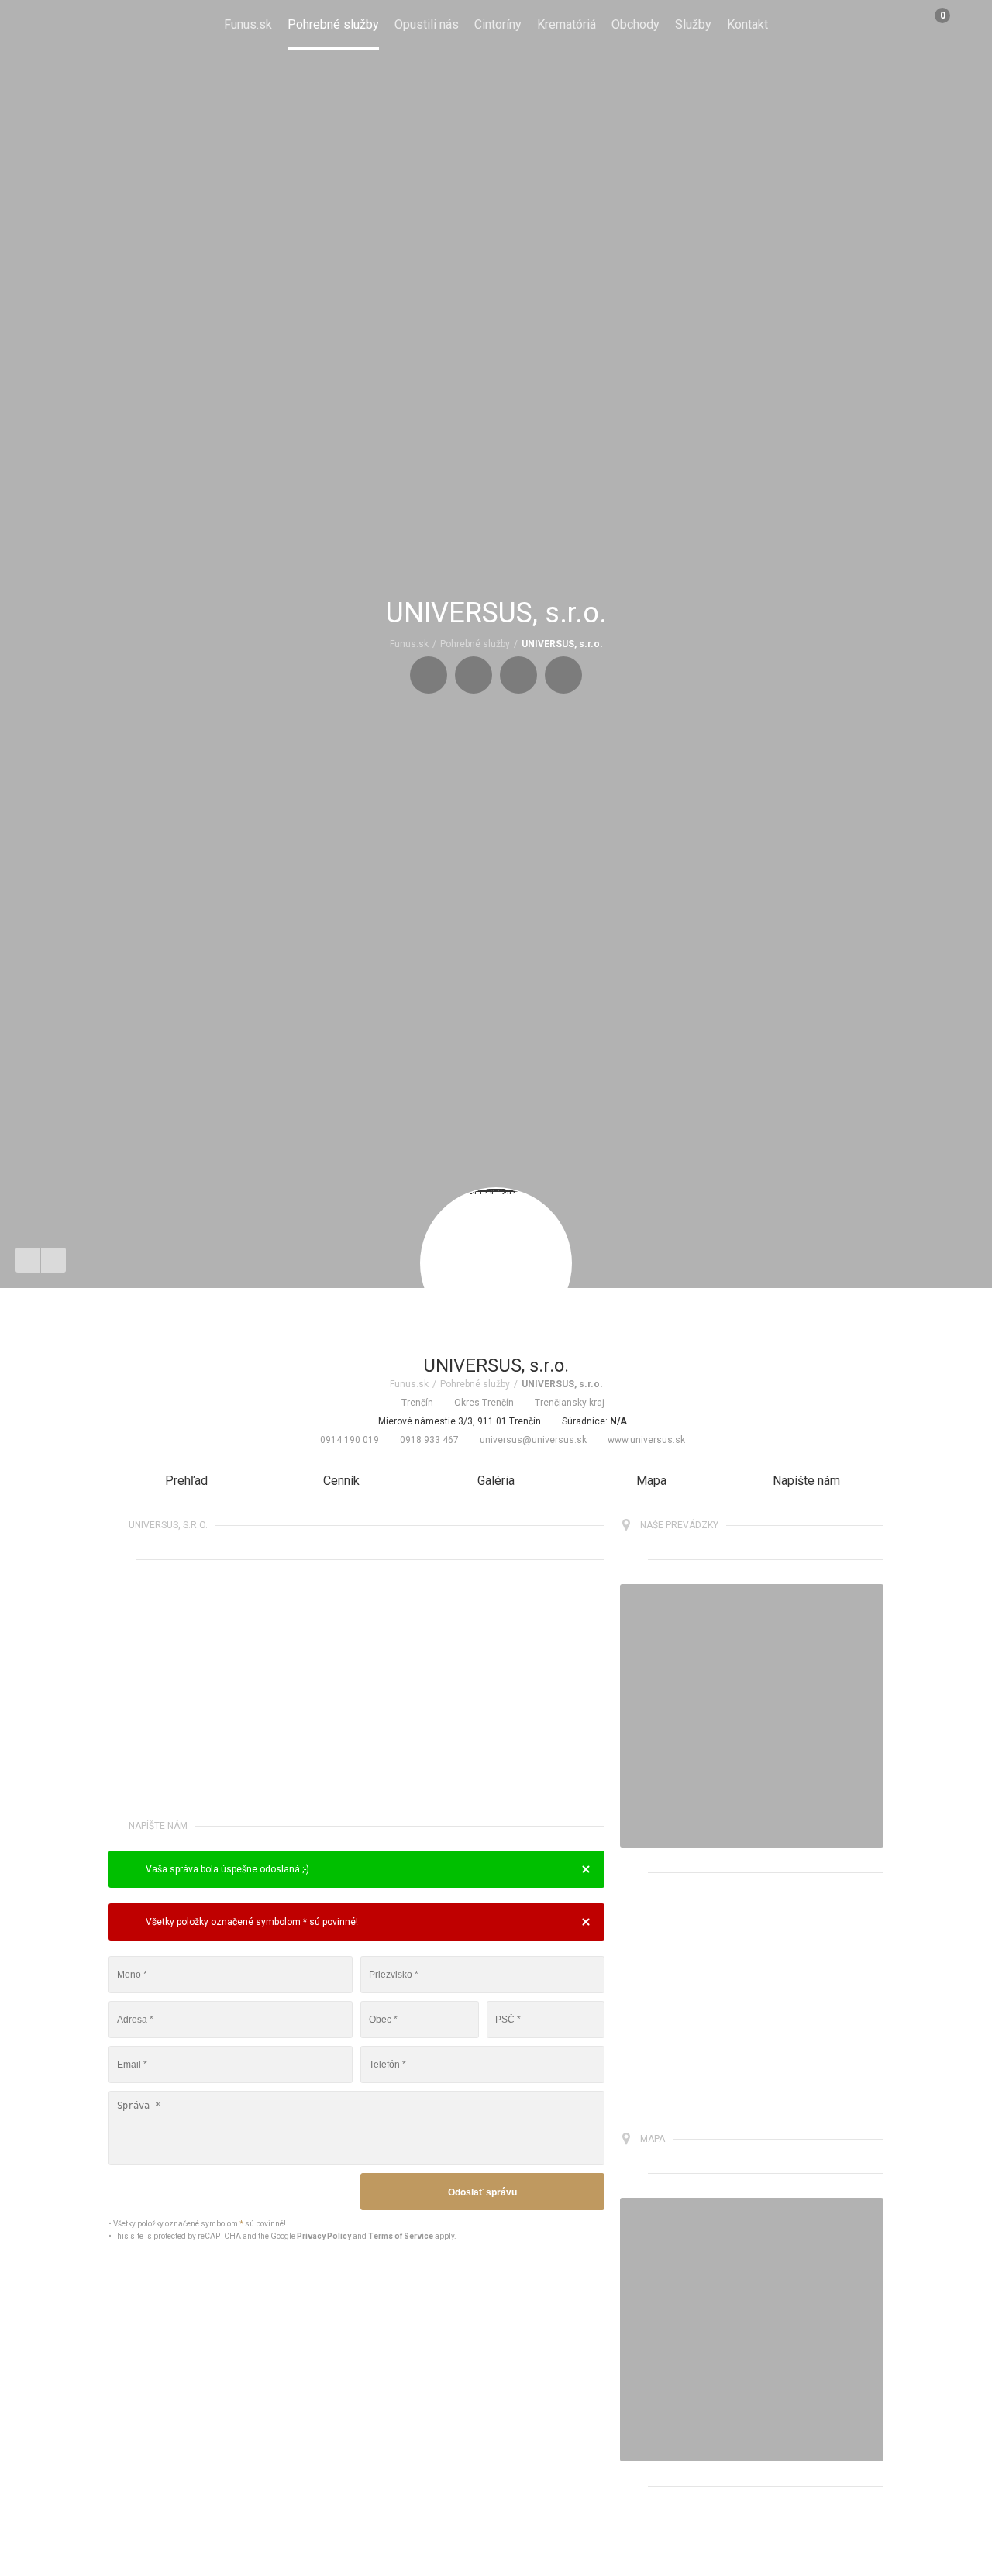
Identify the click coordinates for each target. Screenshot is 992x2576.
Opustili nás (427, 24)
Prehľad (186, 1481)
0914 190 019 (350, 1440)
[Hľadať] (967, 25)
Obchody (635, 24)
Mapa (651, 1481)
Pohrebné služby (333, 24)
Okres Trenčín (484, 1403)
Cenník (341, 1481)
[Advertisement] (356, 1693)
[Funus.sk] (38, 25)
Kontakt (747, 24)
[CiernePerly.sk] (752, 1716)
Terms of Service (401, 2236)
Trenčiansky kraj (570, 1403)
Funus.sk (248, 24)
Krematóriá (567, 24)
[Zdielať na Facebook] (28, 1260)
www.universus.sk (646, 1440)
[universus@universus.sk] (518, 675)
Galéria (496, 1481)
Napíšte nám (806, 1481)
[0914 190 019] (429, 675)
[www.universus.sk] (563, 675)
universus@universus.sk (533, 1440)
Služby (693, 24)
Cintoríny (498, 24)
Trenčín (417, 1403)
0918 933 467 (429, 1440)
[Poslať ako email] (53, 1260)
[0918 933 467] (474, 675)
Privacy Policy (324, 2236)
